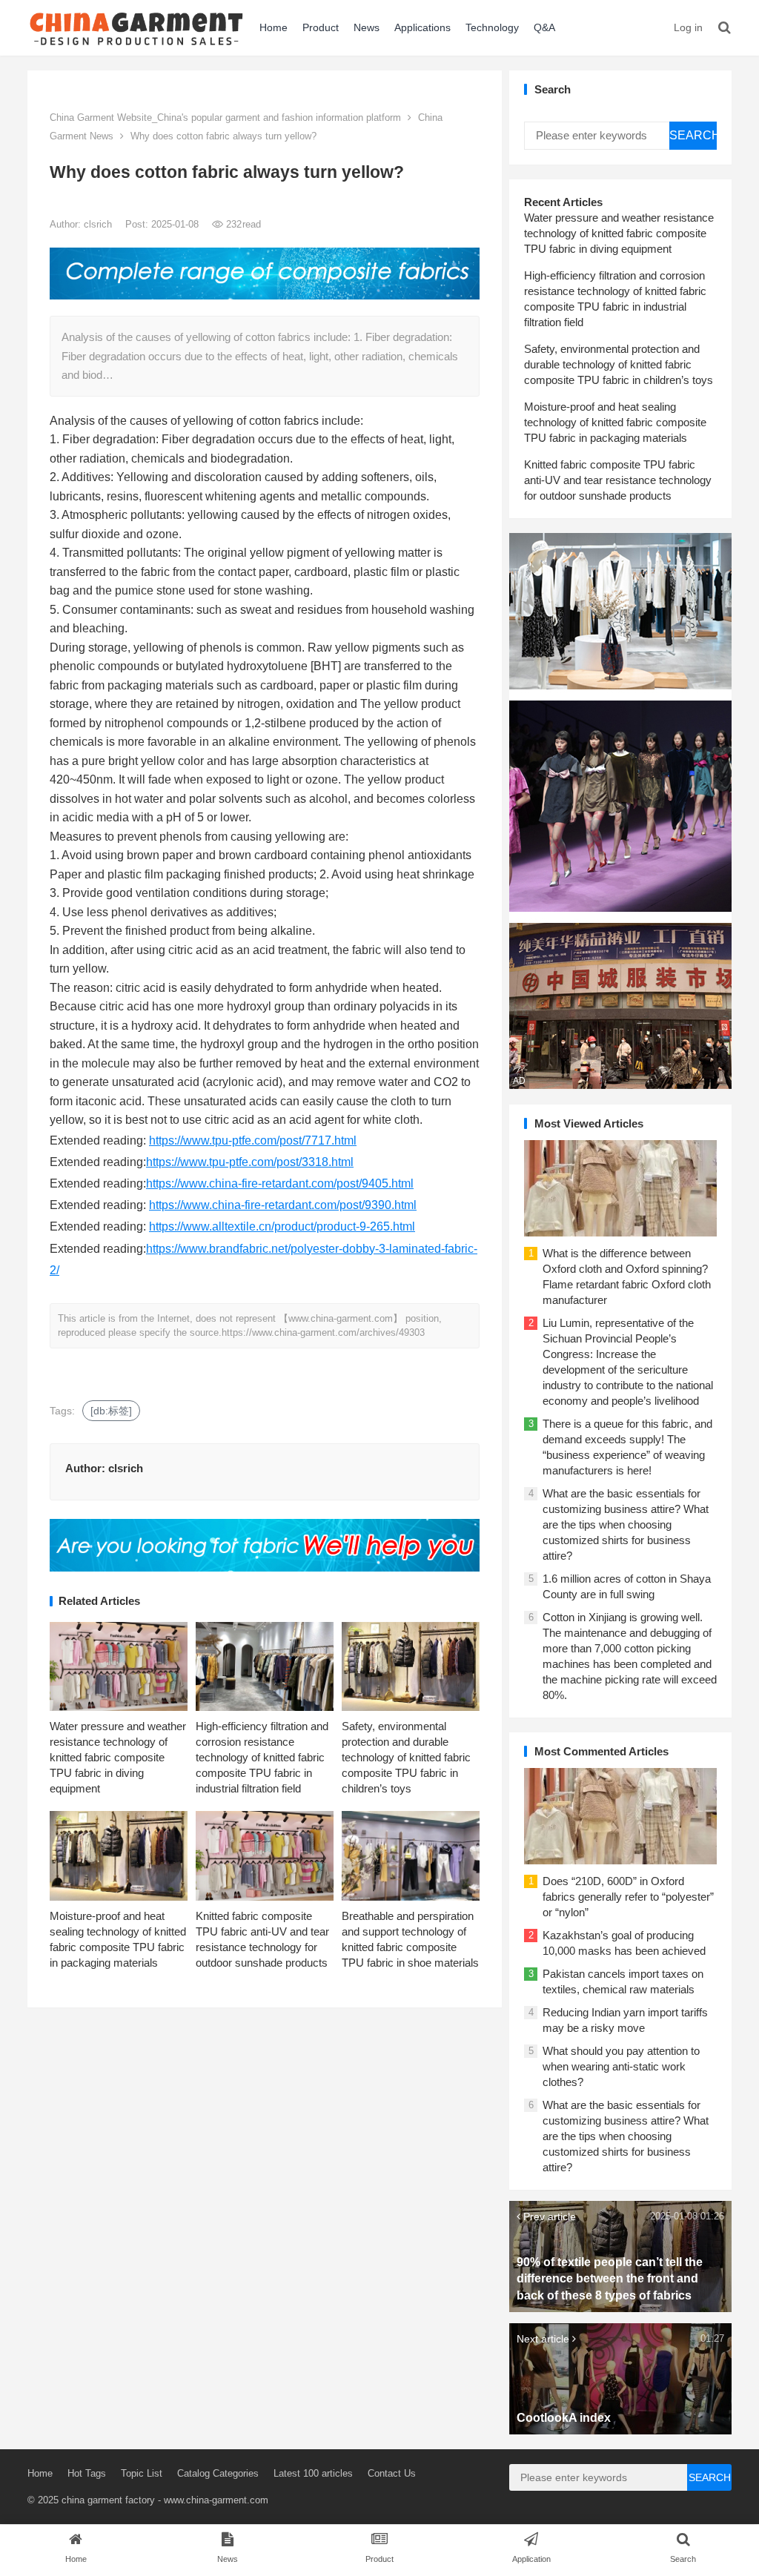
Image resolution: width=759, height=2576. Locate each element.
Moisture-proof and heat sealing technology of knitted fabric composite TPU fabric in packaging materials (615, 422)
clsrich (99, 224)
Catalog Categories (218, 2473)
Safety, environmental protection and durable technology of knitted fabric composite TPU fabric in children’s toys (406, 1757)
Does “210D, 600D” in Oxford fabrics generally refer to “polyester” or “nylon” (628, 1897)
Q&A (544, 27)
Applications (422, 27)
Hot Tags (87, 2473)
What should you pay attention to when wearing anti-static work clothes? (621, 2066)
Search (693, 135)
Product (321, 27)
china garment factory (108, 2500)
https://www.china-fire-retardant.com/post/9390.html (283, 1205)
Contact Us (392, 2473)
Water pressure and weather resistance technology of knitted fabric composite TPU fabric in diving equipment (118, 1757)
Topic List (142, 2473)
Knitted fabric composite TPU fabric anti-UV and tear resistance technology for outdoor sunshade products (618, 480)
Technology (492, 27)
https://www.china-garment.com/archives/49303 (323, 1332)
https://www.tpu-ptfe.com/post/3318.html (250, 1162)
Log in (688, 27)
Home (274, 27)
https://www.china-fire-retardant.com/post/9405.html (280, 1183)
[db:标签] (111, 1411)
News (367, 27)
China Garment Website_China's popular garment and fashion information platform (225, 117)
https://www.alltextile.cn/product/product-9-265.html (282, 1226)
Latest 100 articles (313, 2473)
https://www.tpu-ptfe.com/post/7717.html (253, 1140)
